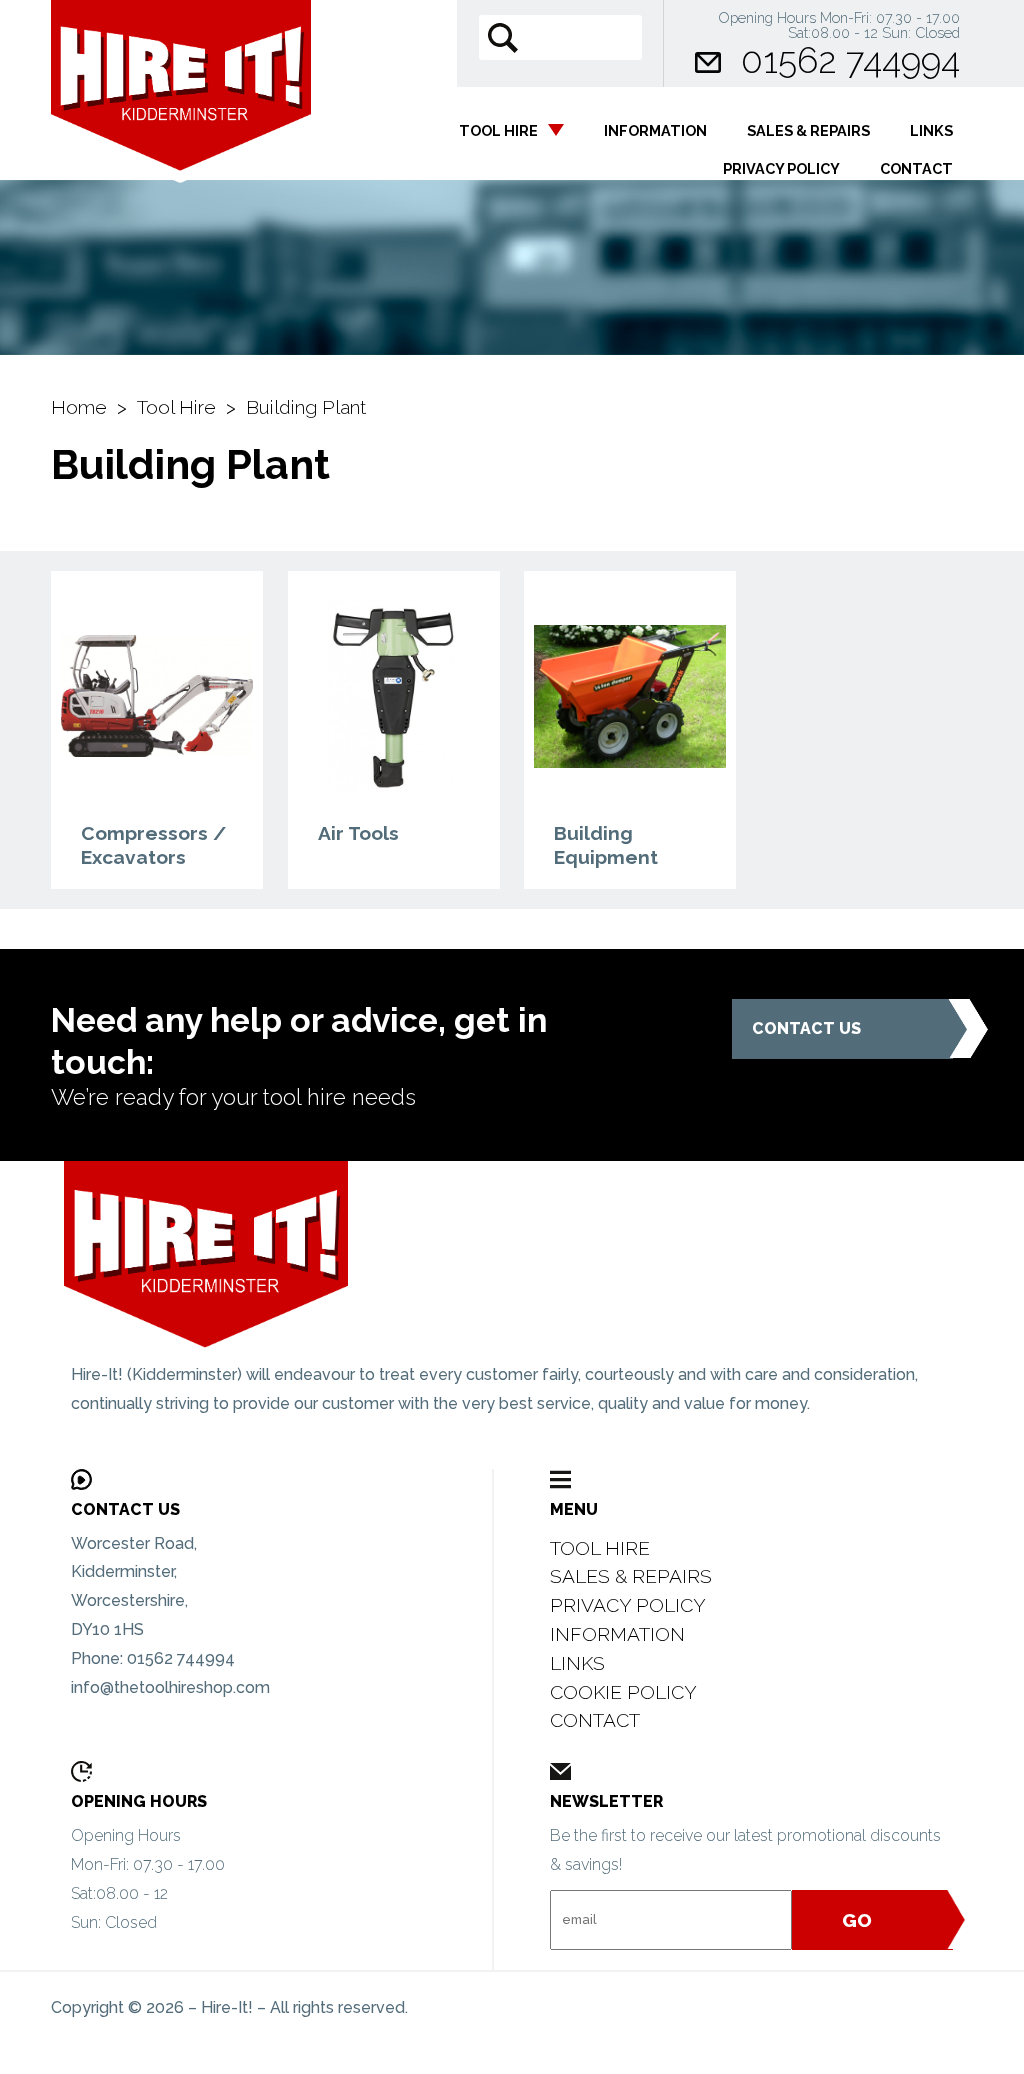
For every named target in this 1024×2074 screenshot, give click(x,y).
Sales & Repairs (808, 130)
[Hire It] (181, 115)
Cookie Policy (623, 1692)
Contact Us (806, 1028)
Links (931, 130)
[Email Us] (708, 60)
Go (857, 1920)
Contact (916, 168)
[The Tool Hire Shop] (254, 1261)
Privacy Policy (781, 168)
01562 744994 (850, 60)
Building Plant (306, 407)
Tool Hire (498, 130)
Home (79, 407)
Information (655, 130)
